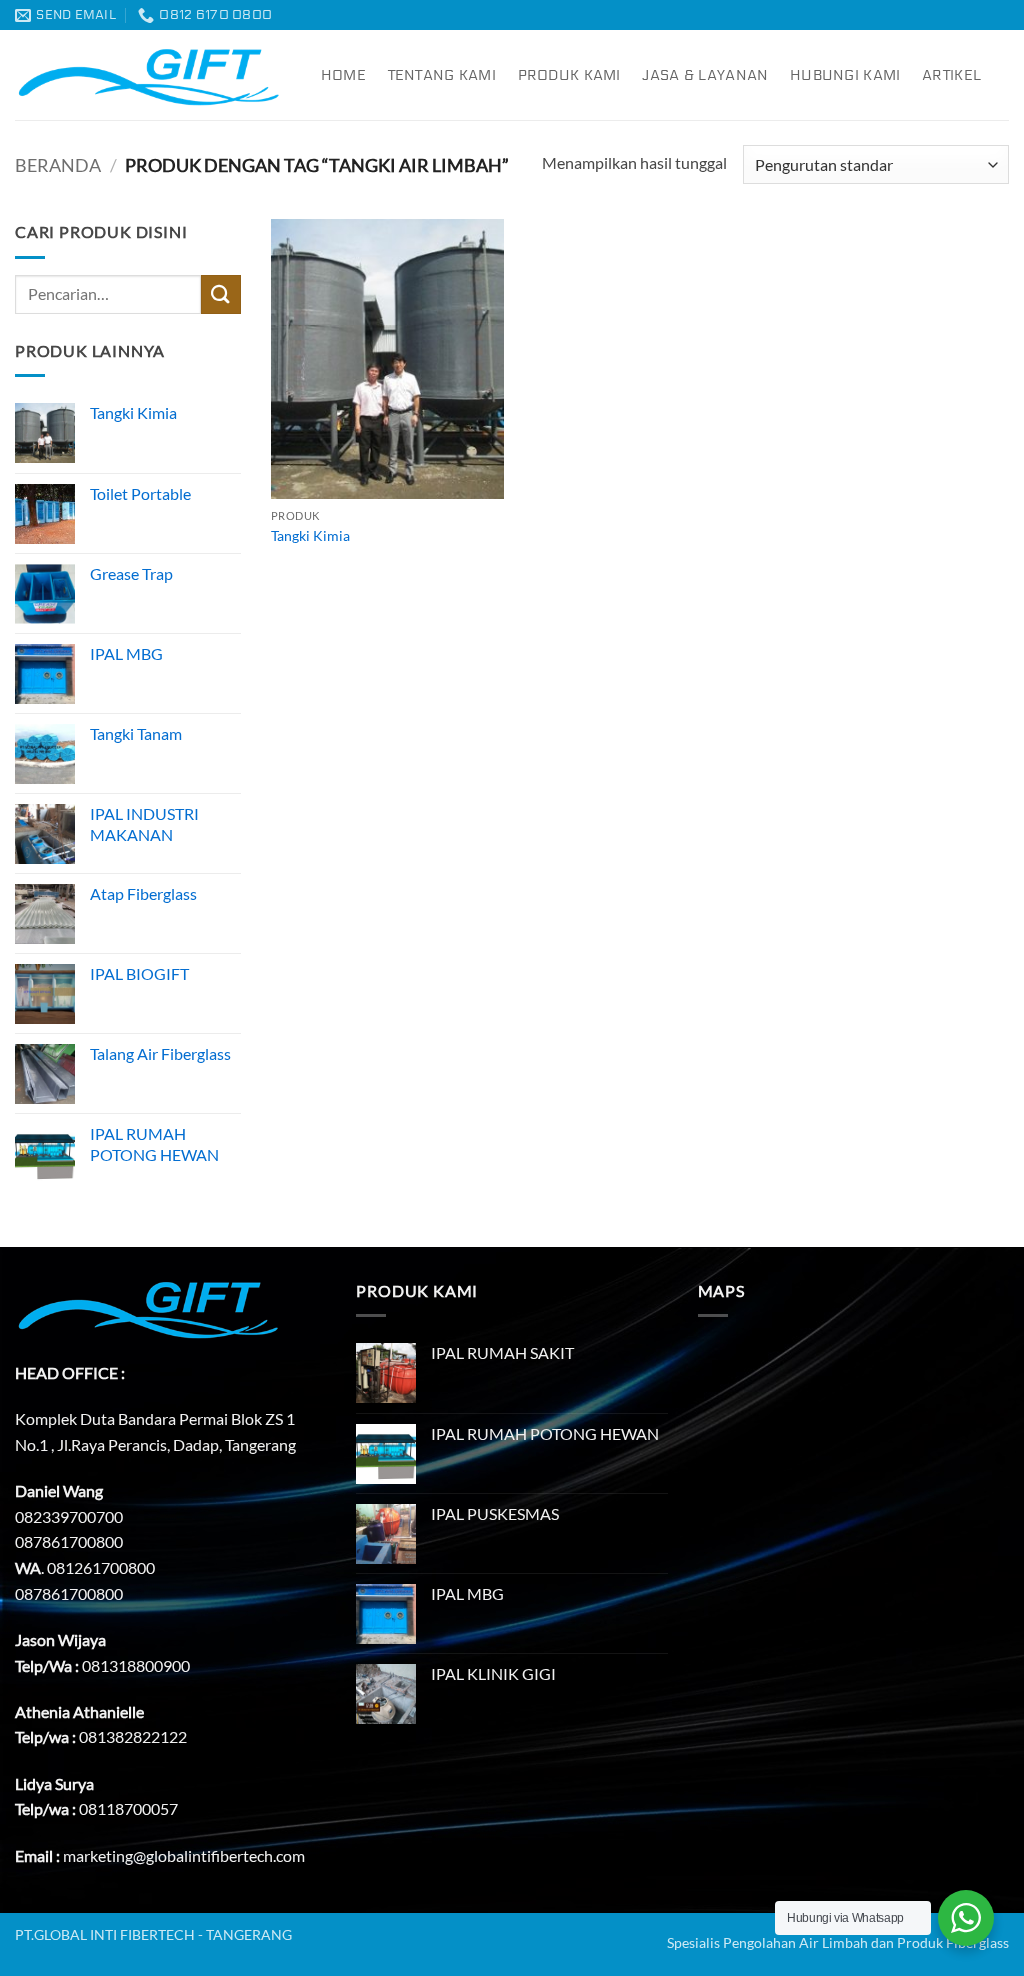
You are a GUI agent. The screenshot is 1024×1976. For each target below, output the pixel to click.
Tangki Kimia (310, 535)
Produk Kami (569, 75)
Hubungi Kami (845, 75)
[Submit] (221, 294)
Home (343, 75)
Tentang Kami (442, 75)
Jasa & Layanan (705, 75)
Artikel (951, 75)
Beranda (58, 165)
